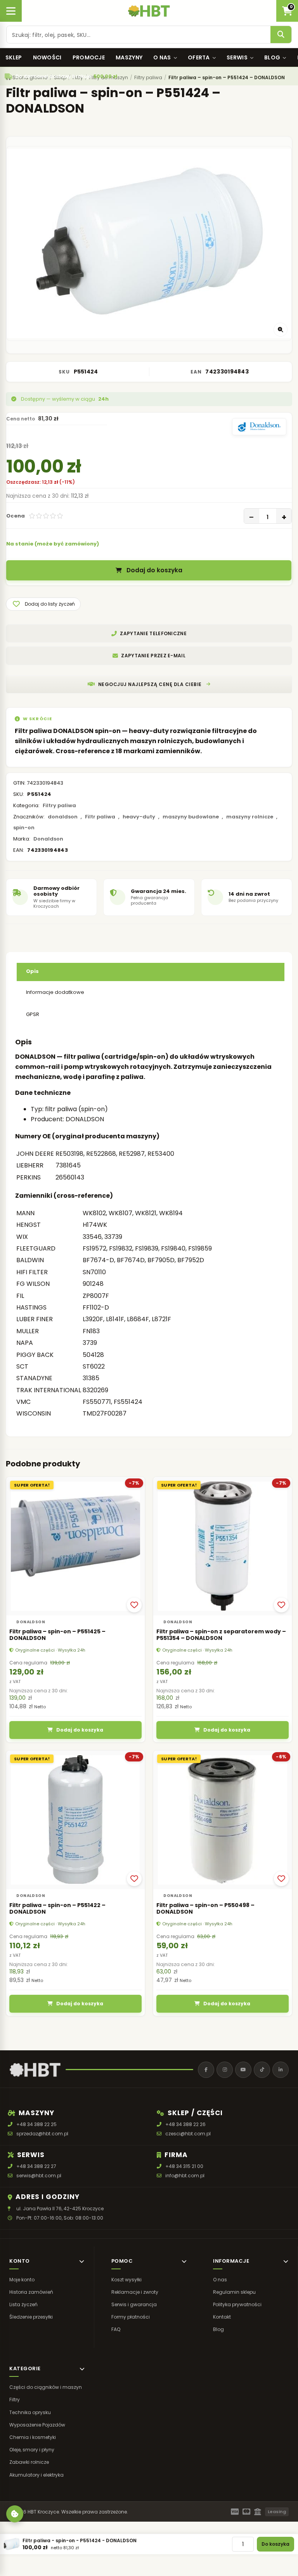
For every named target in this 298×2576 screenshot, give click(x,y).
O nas (162, 57)
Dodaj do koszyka (154, 571)
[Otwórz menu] (11, 11)
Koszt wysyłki (126, 2279)
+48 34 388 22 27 (36, 2166)
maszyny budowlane (191, 817)
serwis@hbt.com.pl (39, 2176)
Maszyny (129, 57)
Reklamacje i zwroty (135, 2292)
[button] (43, 604)
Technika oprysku (30, 2412)
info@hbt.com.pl (185, 2176)
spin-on (24, 828)
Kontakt (222, 2317)
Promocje (89, 57)
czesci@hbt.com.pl (188, 2134)
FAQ (116, 2329)
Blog (272, 57)
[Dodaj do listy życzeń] (134, 1605)
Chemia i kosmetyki (33, 2437)
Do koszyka (275, 2544)
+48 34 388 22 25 (36, 2124)
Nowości (47, 57)
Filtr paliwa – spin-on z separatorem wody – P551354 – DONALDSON (221, 1635)
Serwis (237, 57)
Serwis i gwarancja (134, 2304)
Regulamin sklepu (234, 2292)
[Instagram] (225, 2070)
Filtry (15, 2400)
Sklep (14, 57)
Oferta (199, 57)
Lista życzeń (23, 2304)
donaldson (63, 817)
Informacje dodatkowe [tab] (55, 992)
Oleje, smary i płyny (32, 2450)
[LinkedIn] (281, 2070)
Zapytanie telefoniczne (153, 633)
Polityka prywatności (237, 2304)
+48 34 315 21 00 (184, 2166)
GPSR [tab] (33, 1014)
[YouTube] (243, 2070)
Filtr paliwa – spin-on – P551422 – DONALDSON (57, 1908)
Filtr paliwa (100, 817)
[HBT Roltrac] (149, 11)
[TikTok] (262, 2070)
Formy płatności (131, 2317)
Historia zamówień (31, 2292)
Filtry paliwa (59, 805)
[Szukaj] (281, 35)
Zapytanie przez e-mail (153, 656)
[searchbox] (139, 35)
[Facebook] (206, 2070)
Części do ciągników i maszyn (46, 2387)
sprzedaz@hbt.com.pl (42, 2134)
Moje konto (22, 2279)
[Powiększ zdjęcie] (281, 330)
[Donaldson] (259, 427)
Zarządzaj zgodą (15, 2514)
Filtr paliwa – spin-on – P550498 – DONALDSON (205, 1908)
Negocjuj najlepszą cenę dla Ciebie (150, 684)
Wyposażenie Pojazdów (37, 2425)
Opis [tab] (32, 971)
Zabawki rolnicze (29, 2462)
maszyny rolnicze (250, 817)
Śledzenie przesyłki (31, 2317)
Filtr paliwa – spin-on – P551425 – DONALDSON (57, 1635)
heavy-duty (139, 817)
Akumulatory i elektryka (36, 2474)
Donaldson (48, 839)
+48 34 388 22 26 (185, 2124)
